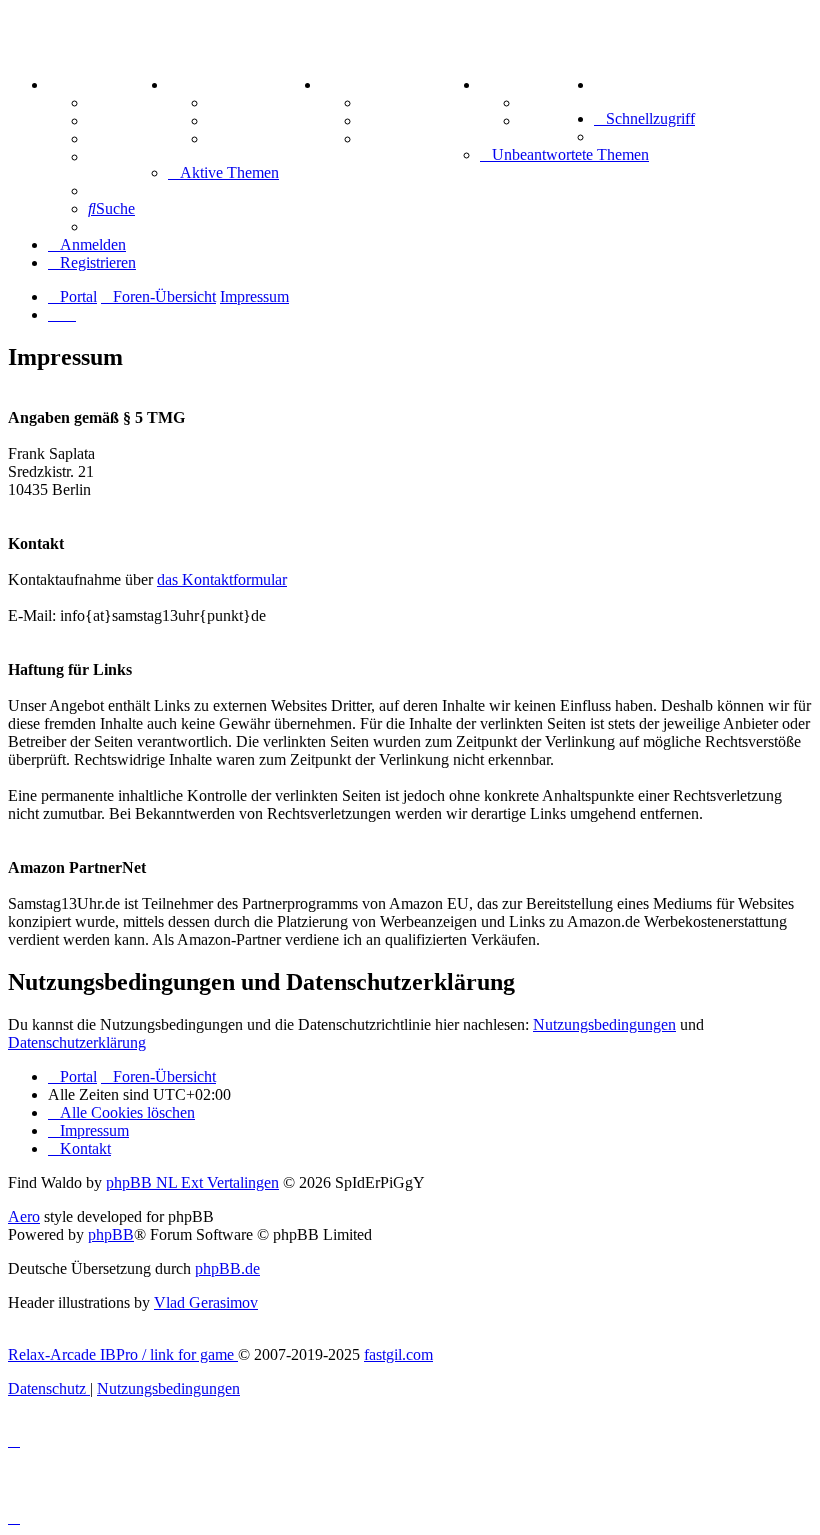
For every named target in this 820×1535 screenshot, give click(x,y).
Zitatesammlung (263, 138)
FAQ (104, 138)
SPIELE (350, 84)
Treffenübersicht (264, 120)
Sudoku (387, 120)
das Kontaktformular (222, 579)
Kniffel (384, 102)
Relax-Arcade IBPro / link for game (123, 1354)
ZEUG (191, 84)
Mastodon (122, 156)
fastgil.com (398, 1354)
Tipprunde (557, 102)
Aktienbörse (249, 102)
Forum (111, 102)
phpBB (111, 1234)
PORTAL (81, 84)
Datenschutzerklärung (77, 1042)
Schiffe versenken (420, 138)
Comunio (551, 120)
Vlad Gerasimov (206, 1302)
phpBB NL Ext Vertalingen (192, 1182)
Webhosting (128, 120)
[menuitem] (598, 84)
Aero (24, 1216)
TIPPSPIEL (522, 84)
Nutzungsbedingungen (604, 1024)
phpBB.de (227, 1268)
